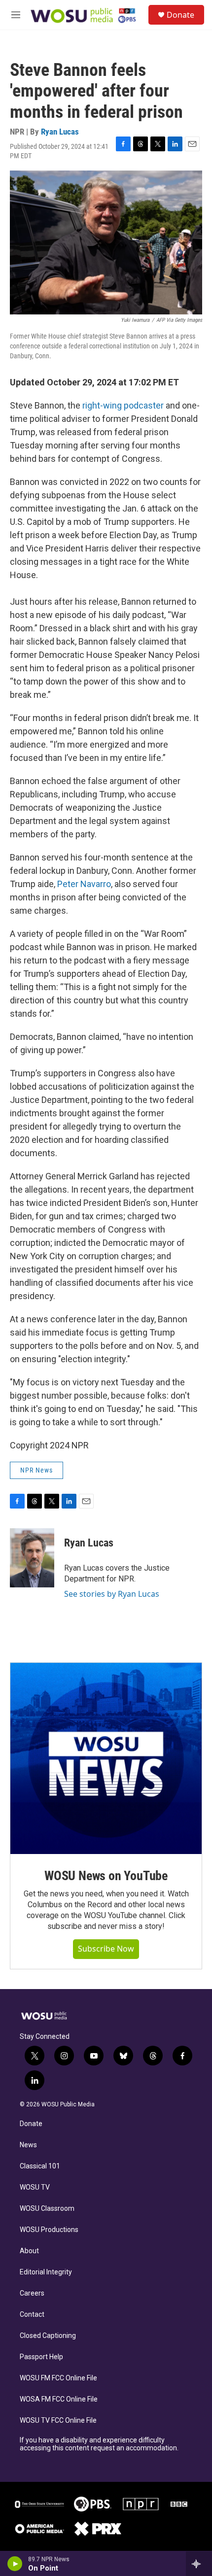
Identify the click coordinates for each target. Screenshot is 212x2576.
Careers (32, 2293)
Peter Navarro (84, 884)
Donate (180, 15)
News (28, 2145)
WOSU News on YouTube (106, 1876)
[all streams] (199, 2564)
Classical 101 (40, 2166)
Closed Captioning (48, 2336)
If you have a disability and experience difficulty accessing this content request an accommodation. (99, 2444)
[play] (15, 2564)
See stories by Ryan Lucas (112, 1594)
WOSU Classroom (47, 2209)
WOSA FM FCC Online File (59, 2399)
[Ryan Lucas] (32, 1558)
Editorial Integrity (46, 2272)
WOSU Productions (49, 2230)
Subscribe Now (106, 1949)
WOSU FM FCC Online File (58, 2378)
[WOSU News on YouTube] (106, 1758)
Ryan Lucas (60, 132)
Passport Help (41, 2357)
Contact (32, 2315)
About (29, 2251)
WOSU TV (35, 2187)
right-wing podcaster (123, 405)
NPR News (36, 1470)
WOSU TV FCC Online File (58, 2421)
